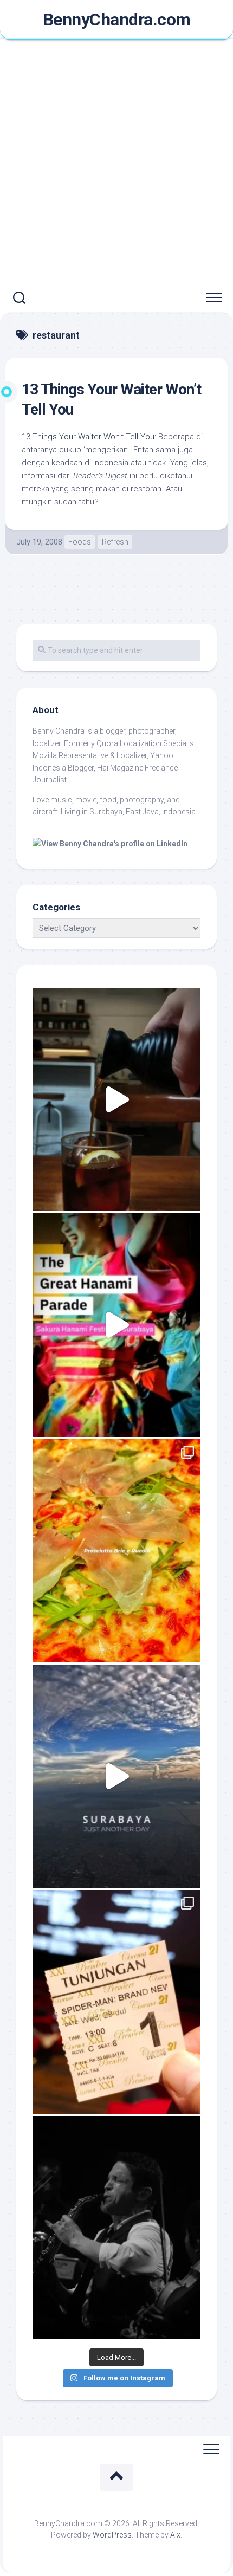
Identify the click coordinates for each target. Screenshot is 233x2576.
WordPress (112, 2535)
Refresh (115, 542)
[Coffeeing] (116, 1099)
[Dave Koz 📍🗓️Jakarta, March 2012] (116, 2228)
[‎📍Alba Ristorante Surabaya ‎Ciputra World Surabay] (116, 1551)
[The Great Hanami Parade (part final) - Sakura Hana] (116, 1325)
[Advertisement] (116, 162)
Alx (175, 2535)
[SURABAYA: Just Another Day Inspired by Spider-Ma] (116, 1776)
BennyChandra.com (117, 20)
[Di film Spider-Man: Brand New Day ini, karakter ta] (116, 2002)
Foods (80, 542)
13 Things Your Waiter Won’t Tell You (88, 437)
